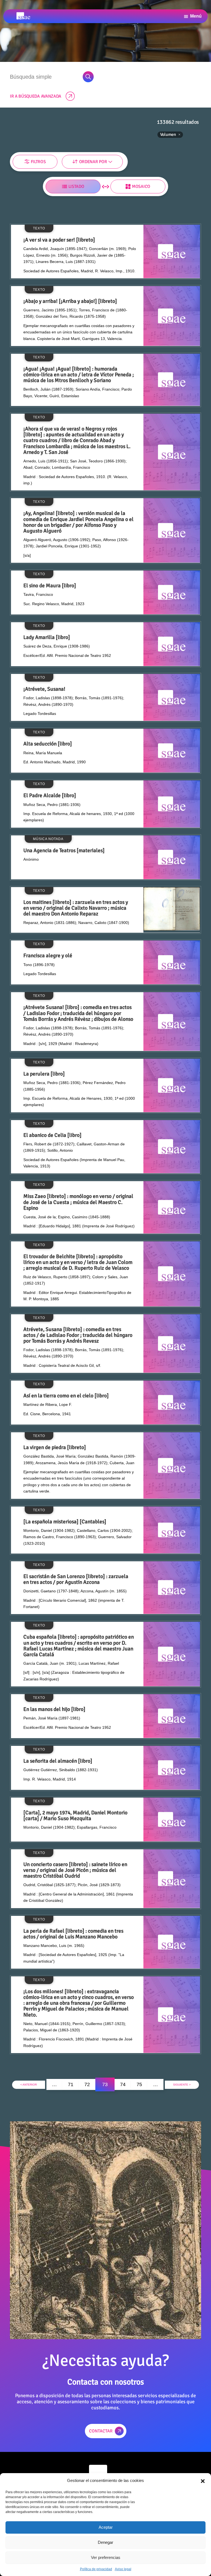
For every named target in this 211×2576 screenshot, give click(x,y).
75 (139, 2084)
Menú (196, 16)
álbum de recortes (107, 171)
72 (87, 2084)
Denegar (105, 2542)
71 (71, 2084)
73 (105, 2084)
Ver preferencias (106, 2557)
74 (123, 2084)
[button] (203, 2481)
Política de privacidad (96, 2569)
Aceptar (106, 2527)
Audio (17, 171)
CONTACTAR (101, 2431)
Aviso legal (123, 2569)
